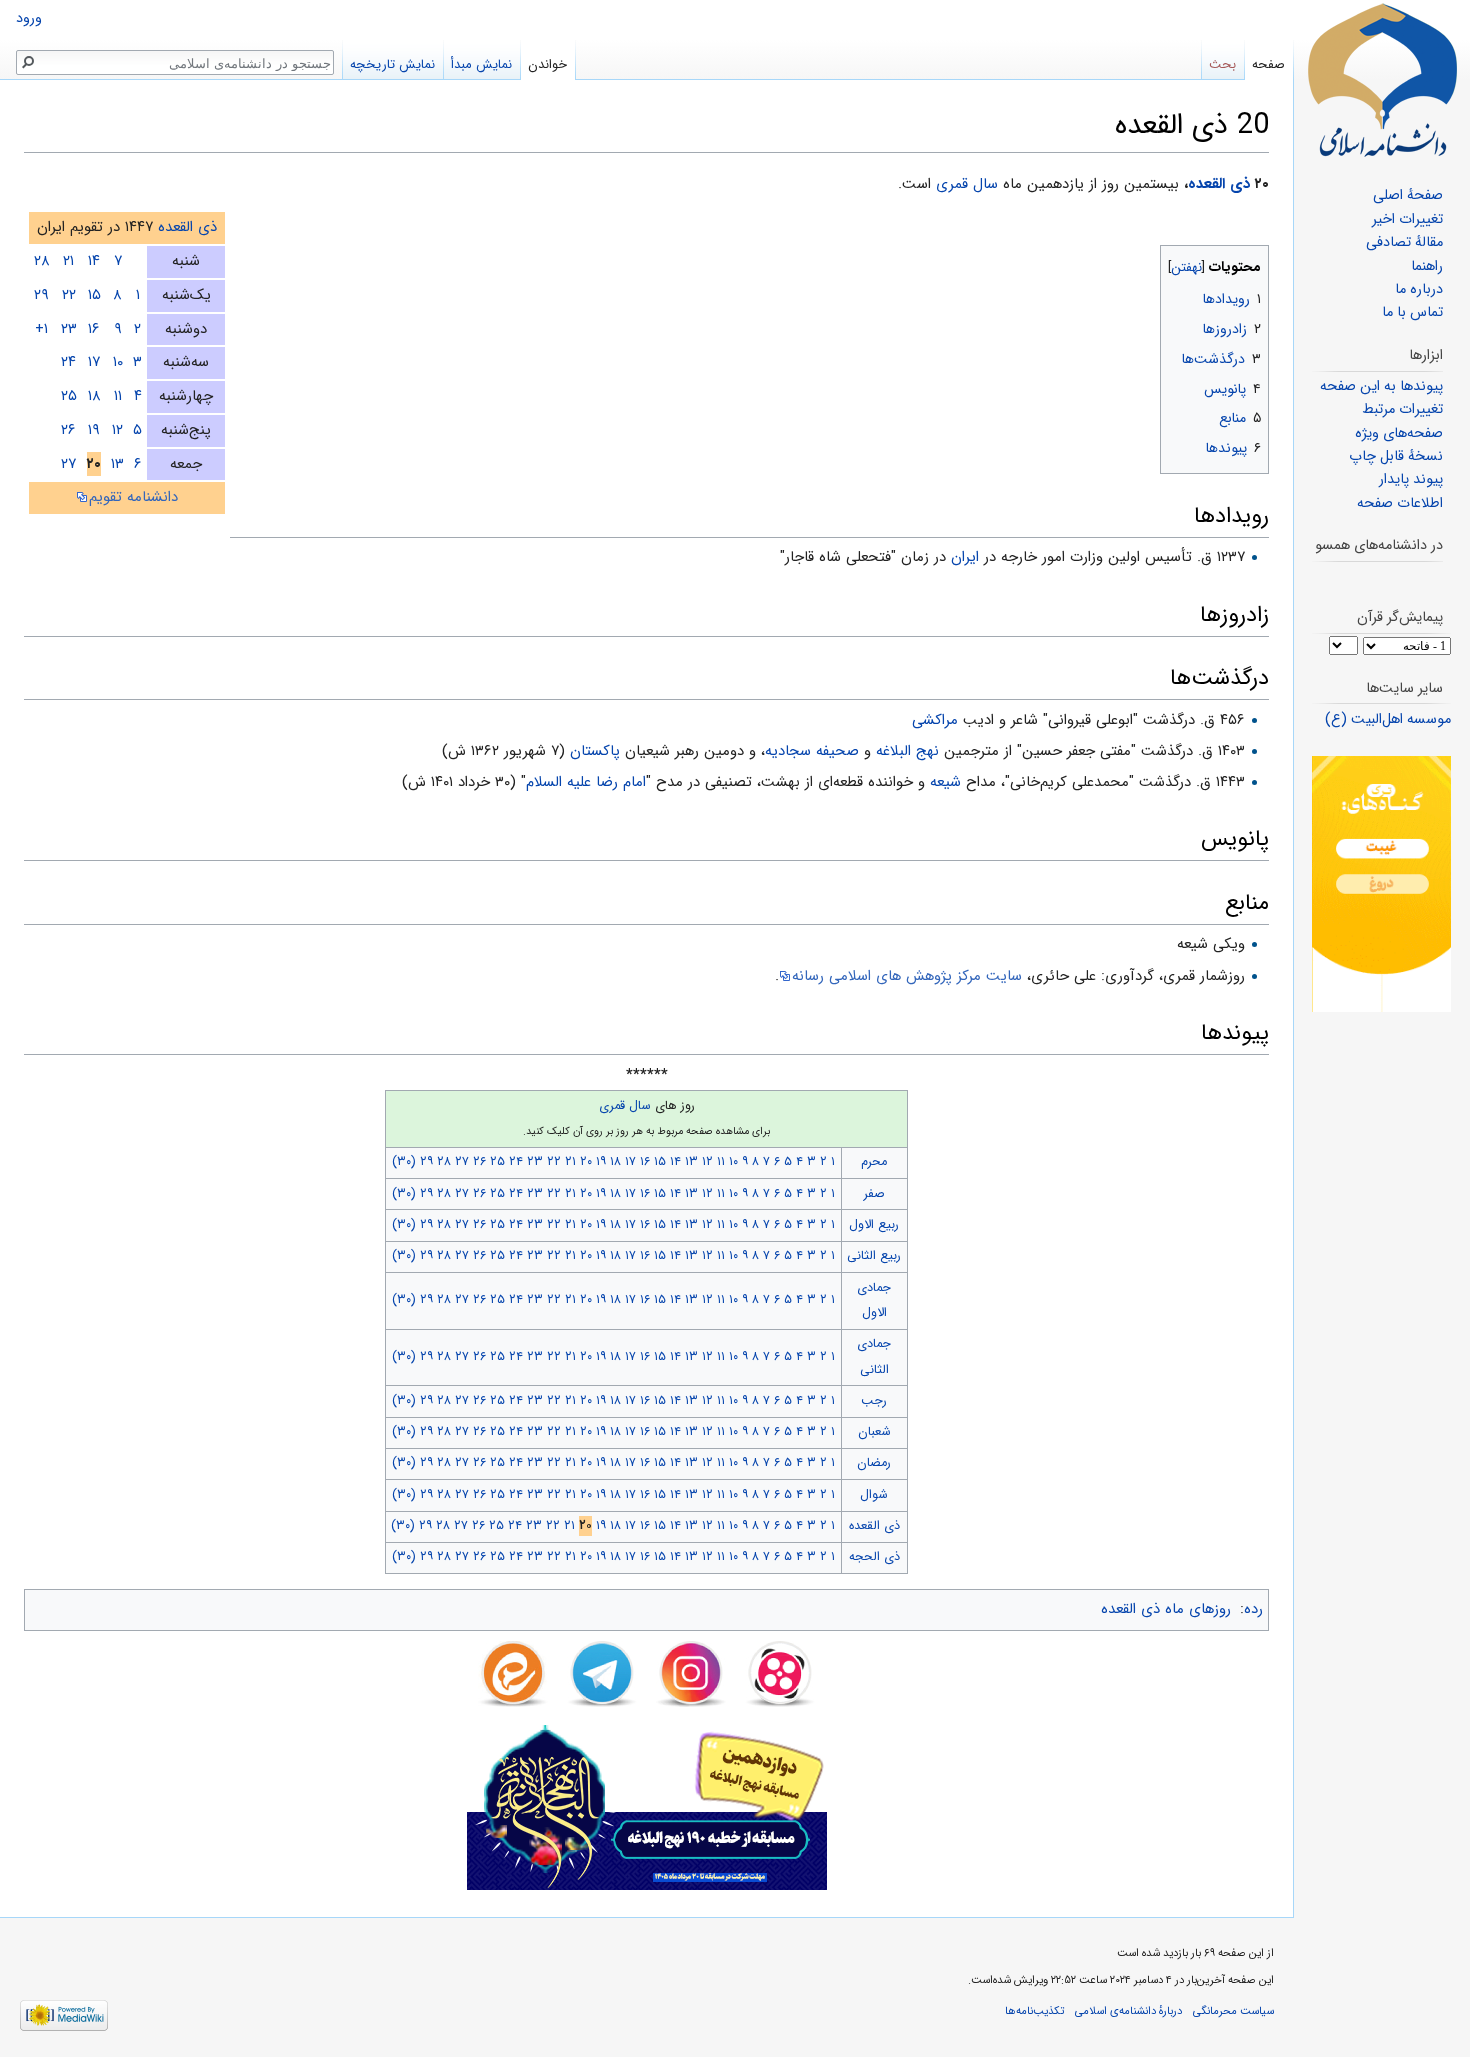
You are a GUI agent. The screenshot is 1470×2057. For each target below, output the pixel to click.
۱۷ (94, 362)
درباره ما (1419, 289)
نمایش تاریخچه (392, 64)
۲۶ (68, 430)
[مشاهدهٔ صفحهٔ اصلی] (1382, 80)
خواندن (547, 64)
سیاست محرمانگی (1233, 2011)
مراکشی (935, 720)
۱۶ (94, 329)
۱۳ (117, 464)
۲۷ (68, 464)
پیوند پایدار (1411, 479)
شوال (874, 1495)
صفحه (1268, 64)
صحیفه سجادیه (812, 751)
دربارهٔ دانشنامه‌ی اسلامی (1128, 2011)
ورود (29, 18)
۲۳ (69, 329)
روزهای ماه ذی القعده (1166, 1609)
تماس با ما (1412, 312)
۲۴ (68, 362)
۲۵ (69, 396)
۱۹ (94, 430)
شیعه (945, 782)
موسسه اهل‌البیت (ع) (1388, 719)
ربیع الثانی (874, 1256)
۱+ (41, 329)
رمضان (874, 1463)
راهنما (1427, 266)
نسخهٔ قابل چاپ (1396, 456)
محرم (874, 1162)
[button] (1251, 262)
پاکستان (595, 751)
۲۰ (586, 1162)
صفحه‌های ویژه (1399, 433)
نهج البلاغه (907, 751)
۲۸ (42, 261)
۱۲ (117, 430)
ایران (965, 557)
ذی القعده (1219, 184)
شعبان (874, 1432)
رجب (874, 1401)
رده (1253, 1609)
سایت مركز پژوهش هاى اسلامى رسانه (907, 976)
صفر (874, 1194)
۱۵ (94, 295)
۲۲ (69, 295)
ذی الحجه (874, 1557)
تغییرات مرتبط (1402, 409)
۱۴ (94, 261)
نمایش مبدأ (481, 64)
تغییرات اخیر (1407, 219)
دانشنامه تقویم (133, 497)
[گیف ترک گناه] (1381, 883)
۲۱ (68, 261)
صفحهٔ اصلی (1408, 195)
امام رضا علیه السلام (586, 782)
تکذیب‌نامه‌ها (1034, 2011)
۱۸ (94, 396)
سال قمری (967, 184)
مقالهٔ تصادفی (1404, 242)
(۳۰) (404, 1162)
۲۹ (41, 295)
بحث (1222, 64)
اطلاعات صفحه (1400, 503)
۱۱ (118, 396)
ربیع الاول (874, 1225)
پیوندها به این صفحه (1381, 386)
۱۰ (118, 362)
